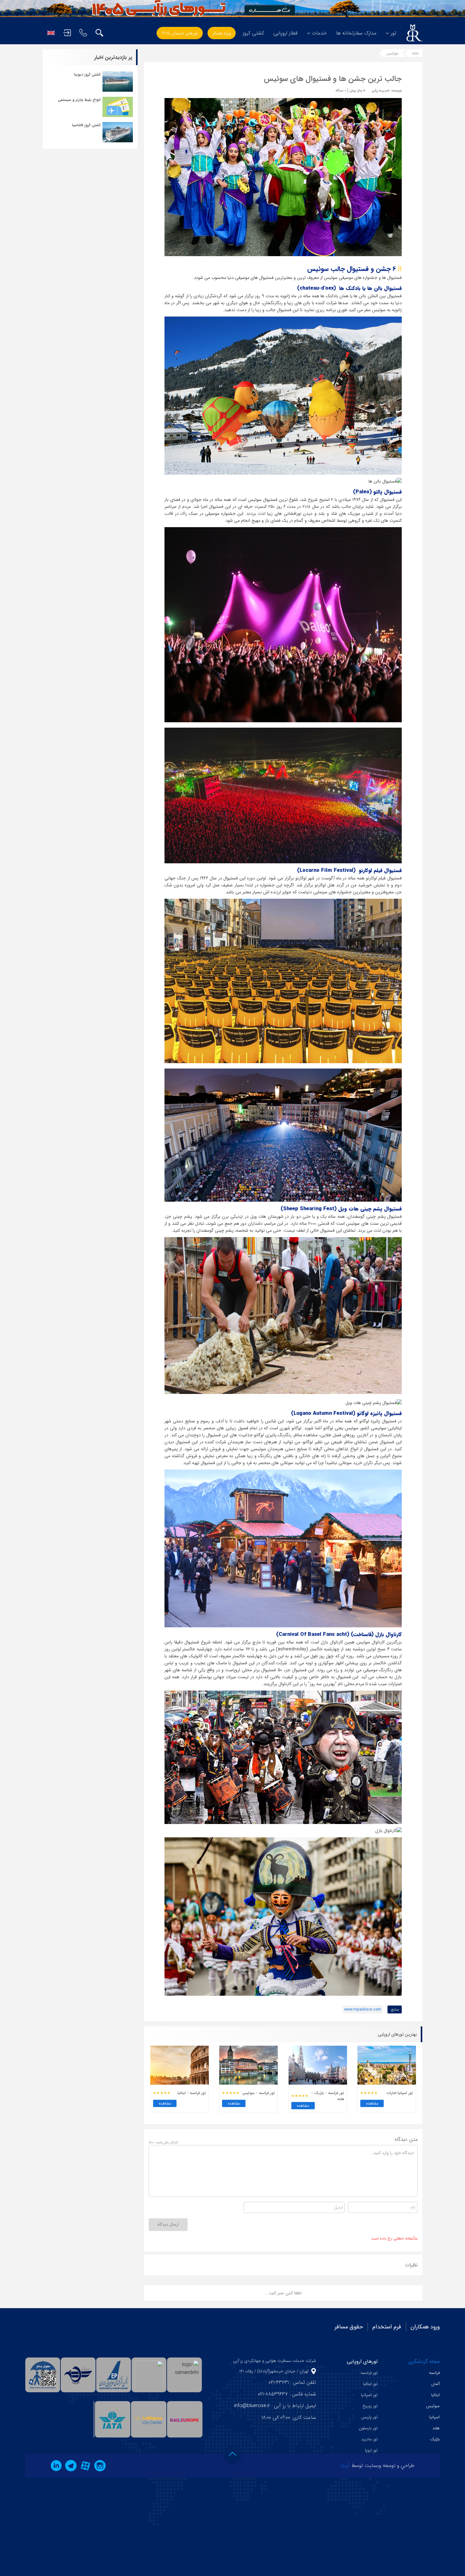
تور (394, 33)
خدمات (319, 33)
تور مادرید (369, 2439)
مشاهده (372, 2103)
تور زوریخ (370, 2406)
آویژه (345, 2465)
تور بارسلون (368, 2428)
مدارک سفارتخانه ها (356, 33)
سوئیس (393, 53)
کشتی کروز (253, 33)
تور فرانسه (369, 2373)
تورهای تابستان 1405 (180, 33)
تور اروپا (371, 2450)
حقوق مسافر (349, 2327)
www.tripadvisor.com (363, 2009)
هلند (436, 2428)
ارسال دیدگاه (168, 2225)
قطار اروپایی (285, 33)
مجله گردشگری (424, 2361)
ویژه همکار (222, 33)
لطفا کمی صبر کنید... (283, 2293)
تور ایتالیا (370, 2384)
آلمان (435, 2384)
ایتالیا (435, 2395)
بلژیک (435, 2439)
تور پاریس (369, 2417)
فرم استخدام (387, 2327)
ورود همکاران (425, 2327)
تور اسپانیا (369, 2395)
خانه (415, 53)
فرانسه (434, 2373)
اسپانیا (434, 2417)
